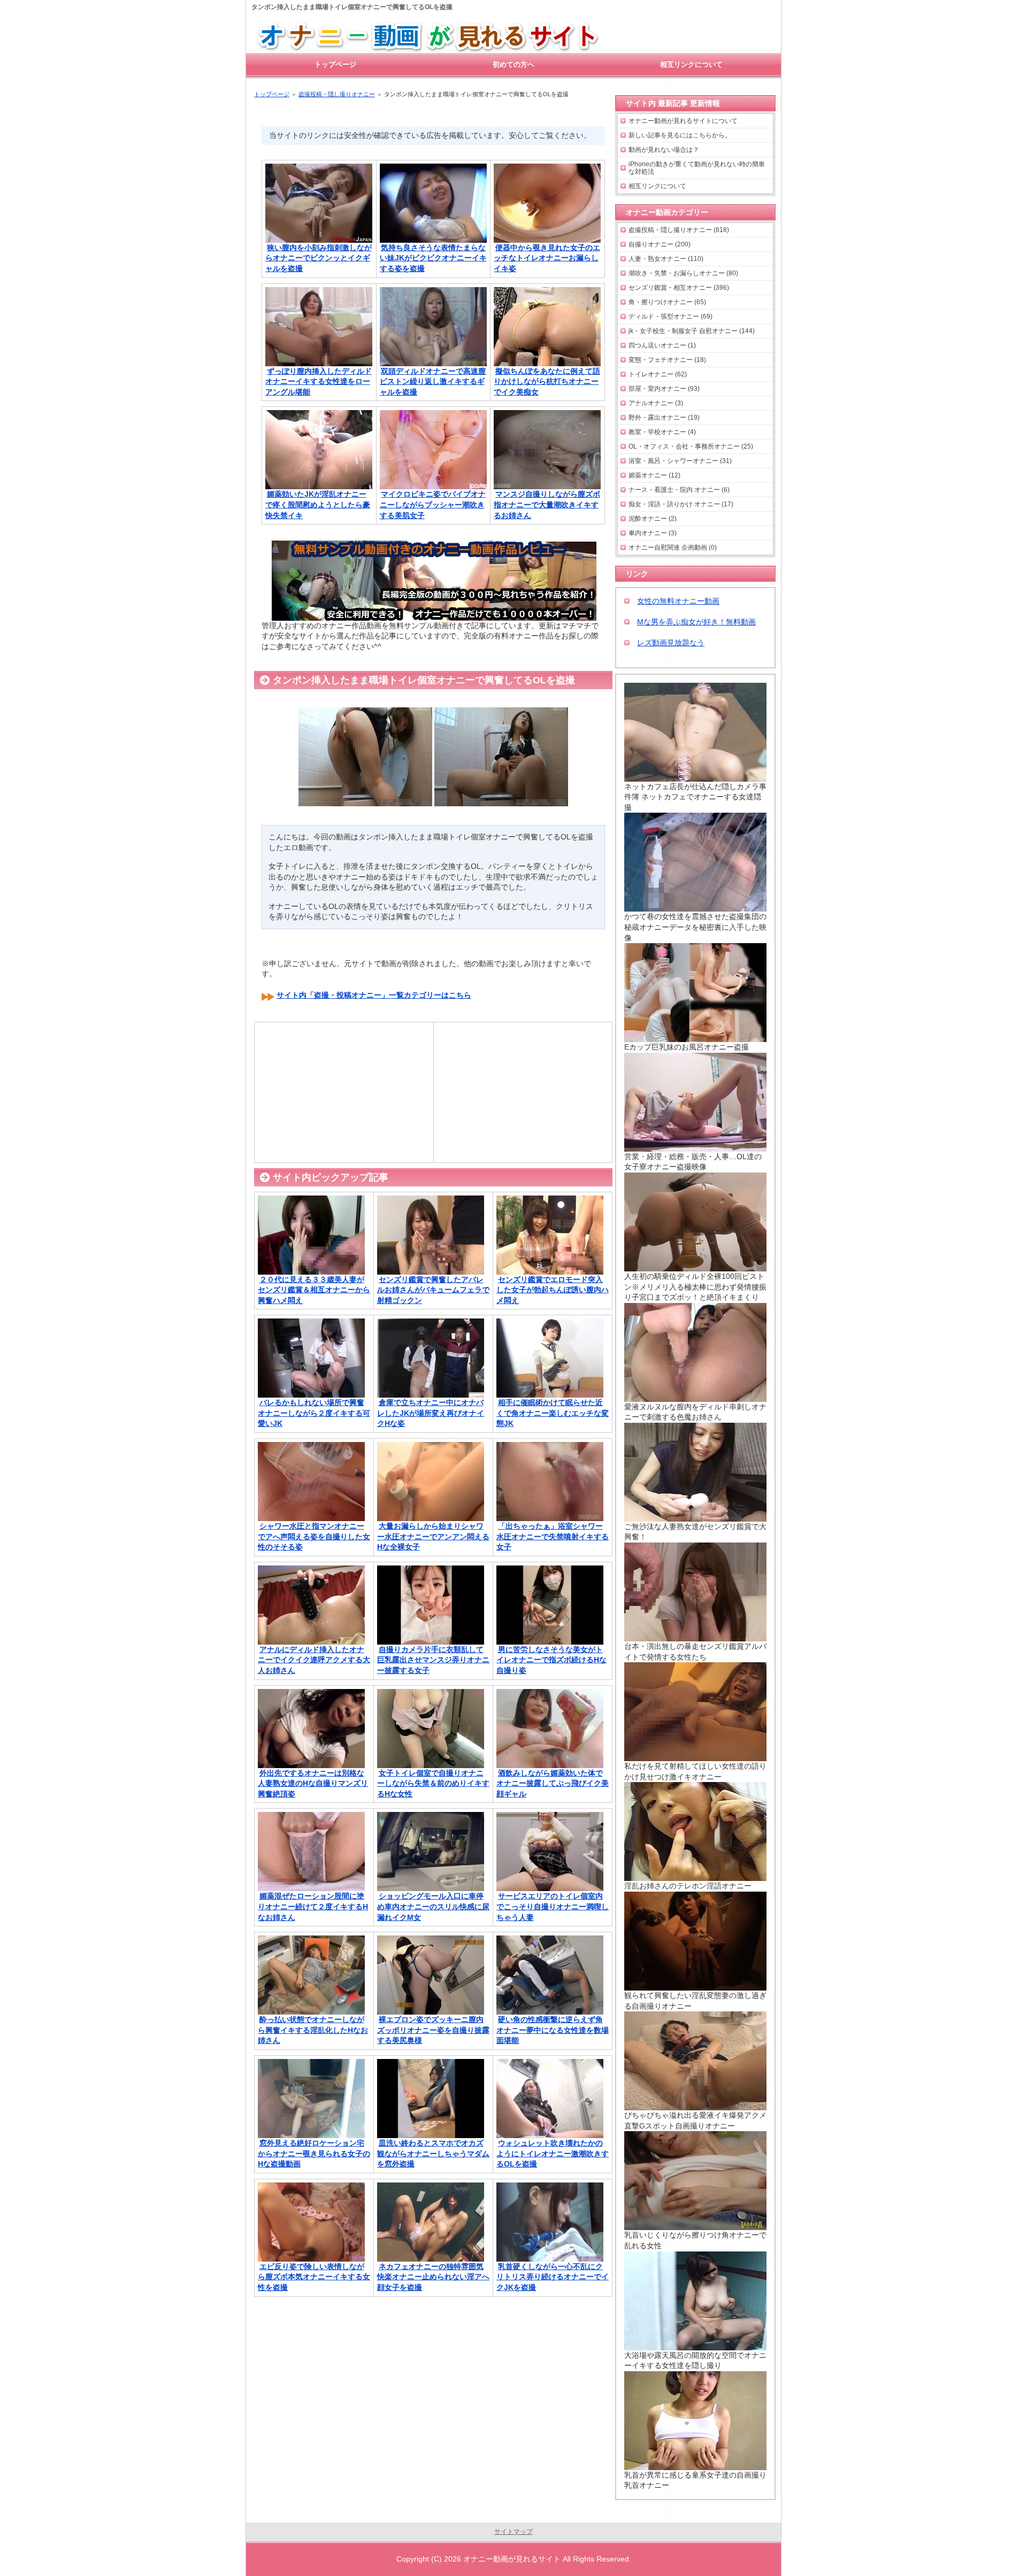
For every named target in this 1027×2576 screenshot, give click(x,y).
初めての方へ (513, 64)
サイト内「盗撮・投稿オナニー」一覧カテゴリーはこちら (374, 995)
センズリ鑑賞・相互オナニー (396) (679, 288)
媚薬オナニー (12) (654, 475)
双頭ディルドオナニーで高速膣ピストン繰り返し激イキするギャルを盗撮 (433, 381)
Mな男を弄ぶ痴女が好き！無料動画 (696, 622)
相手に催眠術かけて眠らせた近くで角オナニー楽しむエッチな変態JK (553, 1413)
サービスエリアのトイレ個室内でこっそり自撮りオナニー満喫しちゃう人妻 (553, 1906)
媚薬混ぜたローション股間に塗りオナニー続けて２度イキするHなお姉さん (313, 1906)
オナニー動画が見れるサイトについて (683, 121)
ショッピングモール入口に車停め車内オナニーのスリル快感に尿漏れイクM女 (433, 1906)
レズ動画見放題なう (671, 643)
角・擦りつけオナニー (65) (667, 302)
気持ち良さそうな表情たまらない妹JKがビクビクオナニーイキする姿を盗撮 (433, 258)
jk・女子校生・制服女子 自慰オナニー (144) (692, 331)
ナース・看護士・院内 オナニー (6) (679, 490)
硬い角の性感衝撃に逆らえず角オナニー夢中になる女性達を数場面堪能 (553, 2030)
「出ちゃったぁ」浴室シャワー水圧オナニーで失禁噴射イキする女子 (553, 1536)
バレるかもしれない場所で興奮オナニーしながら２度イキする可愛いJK (314, 1413)
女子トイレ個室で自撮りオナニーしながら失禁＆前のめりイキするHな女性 (433, 1783)
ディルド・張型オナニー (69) (670, 317)
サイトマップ (513, 2532)
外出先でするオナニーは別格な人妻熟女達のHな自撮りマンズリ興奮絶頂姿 (313, 1783)
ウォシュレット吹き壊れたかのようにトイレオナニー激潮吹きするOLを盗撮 (553, 2153)
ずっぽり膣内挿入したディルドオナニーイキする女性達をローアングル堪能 (319, 381)
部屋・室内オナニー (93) (664, 389)
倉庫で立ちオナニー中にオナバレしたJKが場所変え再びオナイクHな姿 (431, 1413)
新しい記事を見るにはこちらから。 (680, 135)
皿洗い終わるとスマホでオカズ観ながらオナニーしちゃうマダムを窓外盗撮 (433, 2153)
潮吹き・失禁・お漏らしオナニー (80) (683, 273)
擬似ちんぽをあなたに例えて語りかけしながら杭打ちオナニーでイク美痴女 (547, 381)
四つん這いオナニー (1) (662, 345)
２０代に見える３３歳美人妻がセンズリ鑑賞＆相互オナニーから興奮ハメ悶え (314, 1290)
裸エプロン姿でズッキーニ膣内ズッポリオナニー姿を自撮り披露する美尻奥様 (433, 2030)
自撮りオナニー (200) (660, 244)
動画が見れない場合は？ (664, 150)
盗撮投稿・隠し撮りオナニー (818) (679, 230)
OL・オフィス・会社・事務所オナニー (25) (691, 446)
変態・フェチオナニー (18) (667, 360)
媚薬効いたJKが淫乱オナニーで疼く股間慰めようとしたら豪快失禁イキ (318, 504)
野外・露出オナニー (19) (664, 418)
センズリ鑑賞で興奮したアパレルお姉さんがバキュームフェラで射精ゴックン (433, 1290)
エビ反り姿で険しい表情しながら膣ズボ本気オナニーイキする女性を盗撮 (314, 2277)
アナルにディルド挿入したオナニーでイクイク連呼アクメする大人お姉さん (314, 1660)
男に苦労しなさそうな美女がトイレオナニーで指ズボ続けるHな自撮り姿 (551, 1660)
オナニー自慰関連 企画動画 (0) (673, 547)
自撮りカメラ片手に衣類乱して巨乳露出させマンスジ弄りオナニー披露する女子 (433, 1660)
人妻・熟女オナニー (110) (666, 259)
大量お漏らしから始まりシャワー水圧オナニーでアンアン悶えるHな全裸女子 (433, 1536)
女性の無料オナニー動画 (678, 601)
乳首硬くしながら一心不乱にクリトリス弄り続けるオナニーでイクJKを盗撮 (553, 2277)
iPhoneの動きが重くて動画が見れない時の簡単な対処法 (697, 168)
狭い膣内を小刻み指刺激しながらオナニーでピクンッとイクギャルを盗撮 (319, 258)
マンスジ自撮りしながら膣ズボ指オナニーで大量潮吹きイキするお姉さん (547, 504)
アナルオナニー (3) (656, 403)
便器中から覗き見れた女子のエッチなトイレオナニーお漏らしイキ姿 (547, 258)
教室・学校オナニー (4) (662, 432)
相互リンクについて (657, 186)
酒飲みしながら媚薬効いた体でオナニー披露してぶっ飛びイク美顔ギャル (553, 1783)
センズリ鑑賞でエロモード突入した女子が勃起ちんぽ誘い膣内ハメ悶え (553, 1290)
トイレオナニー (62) (658, 374)
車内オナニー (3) (653, 533)
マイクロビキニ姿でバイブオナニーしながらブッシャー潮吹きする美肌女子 (433, 504)
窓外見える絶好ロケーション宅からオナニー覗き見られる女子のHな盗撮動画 (314, 2153)
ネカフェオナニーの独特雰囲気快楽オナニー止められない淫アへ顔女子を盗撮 (433, 2277)
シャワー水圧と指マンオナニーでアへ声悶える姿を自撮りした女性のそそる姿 (314, 1536)
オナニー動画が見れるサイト (512, 2559)
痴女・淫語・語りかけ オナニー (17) (681, 504)
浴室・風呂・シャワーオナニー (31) (680, 461)
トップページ (335, 64)
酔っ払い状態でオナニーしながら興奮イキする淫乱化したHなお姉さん (313, 2030)
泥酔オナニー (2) (653, 519)
